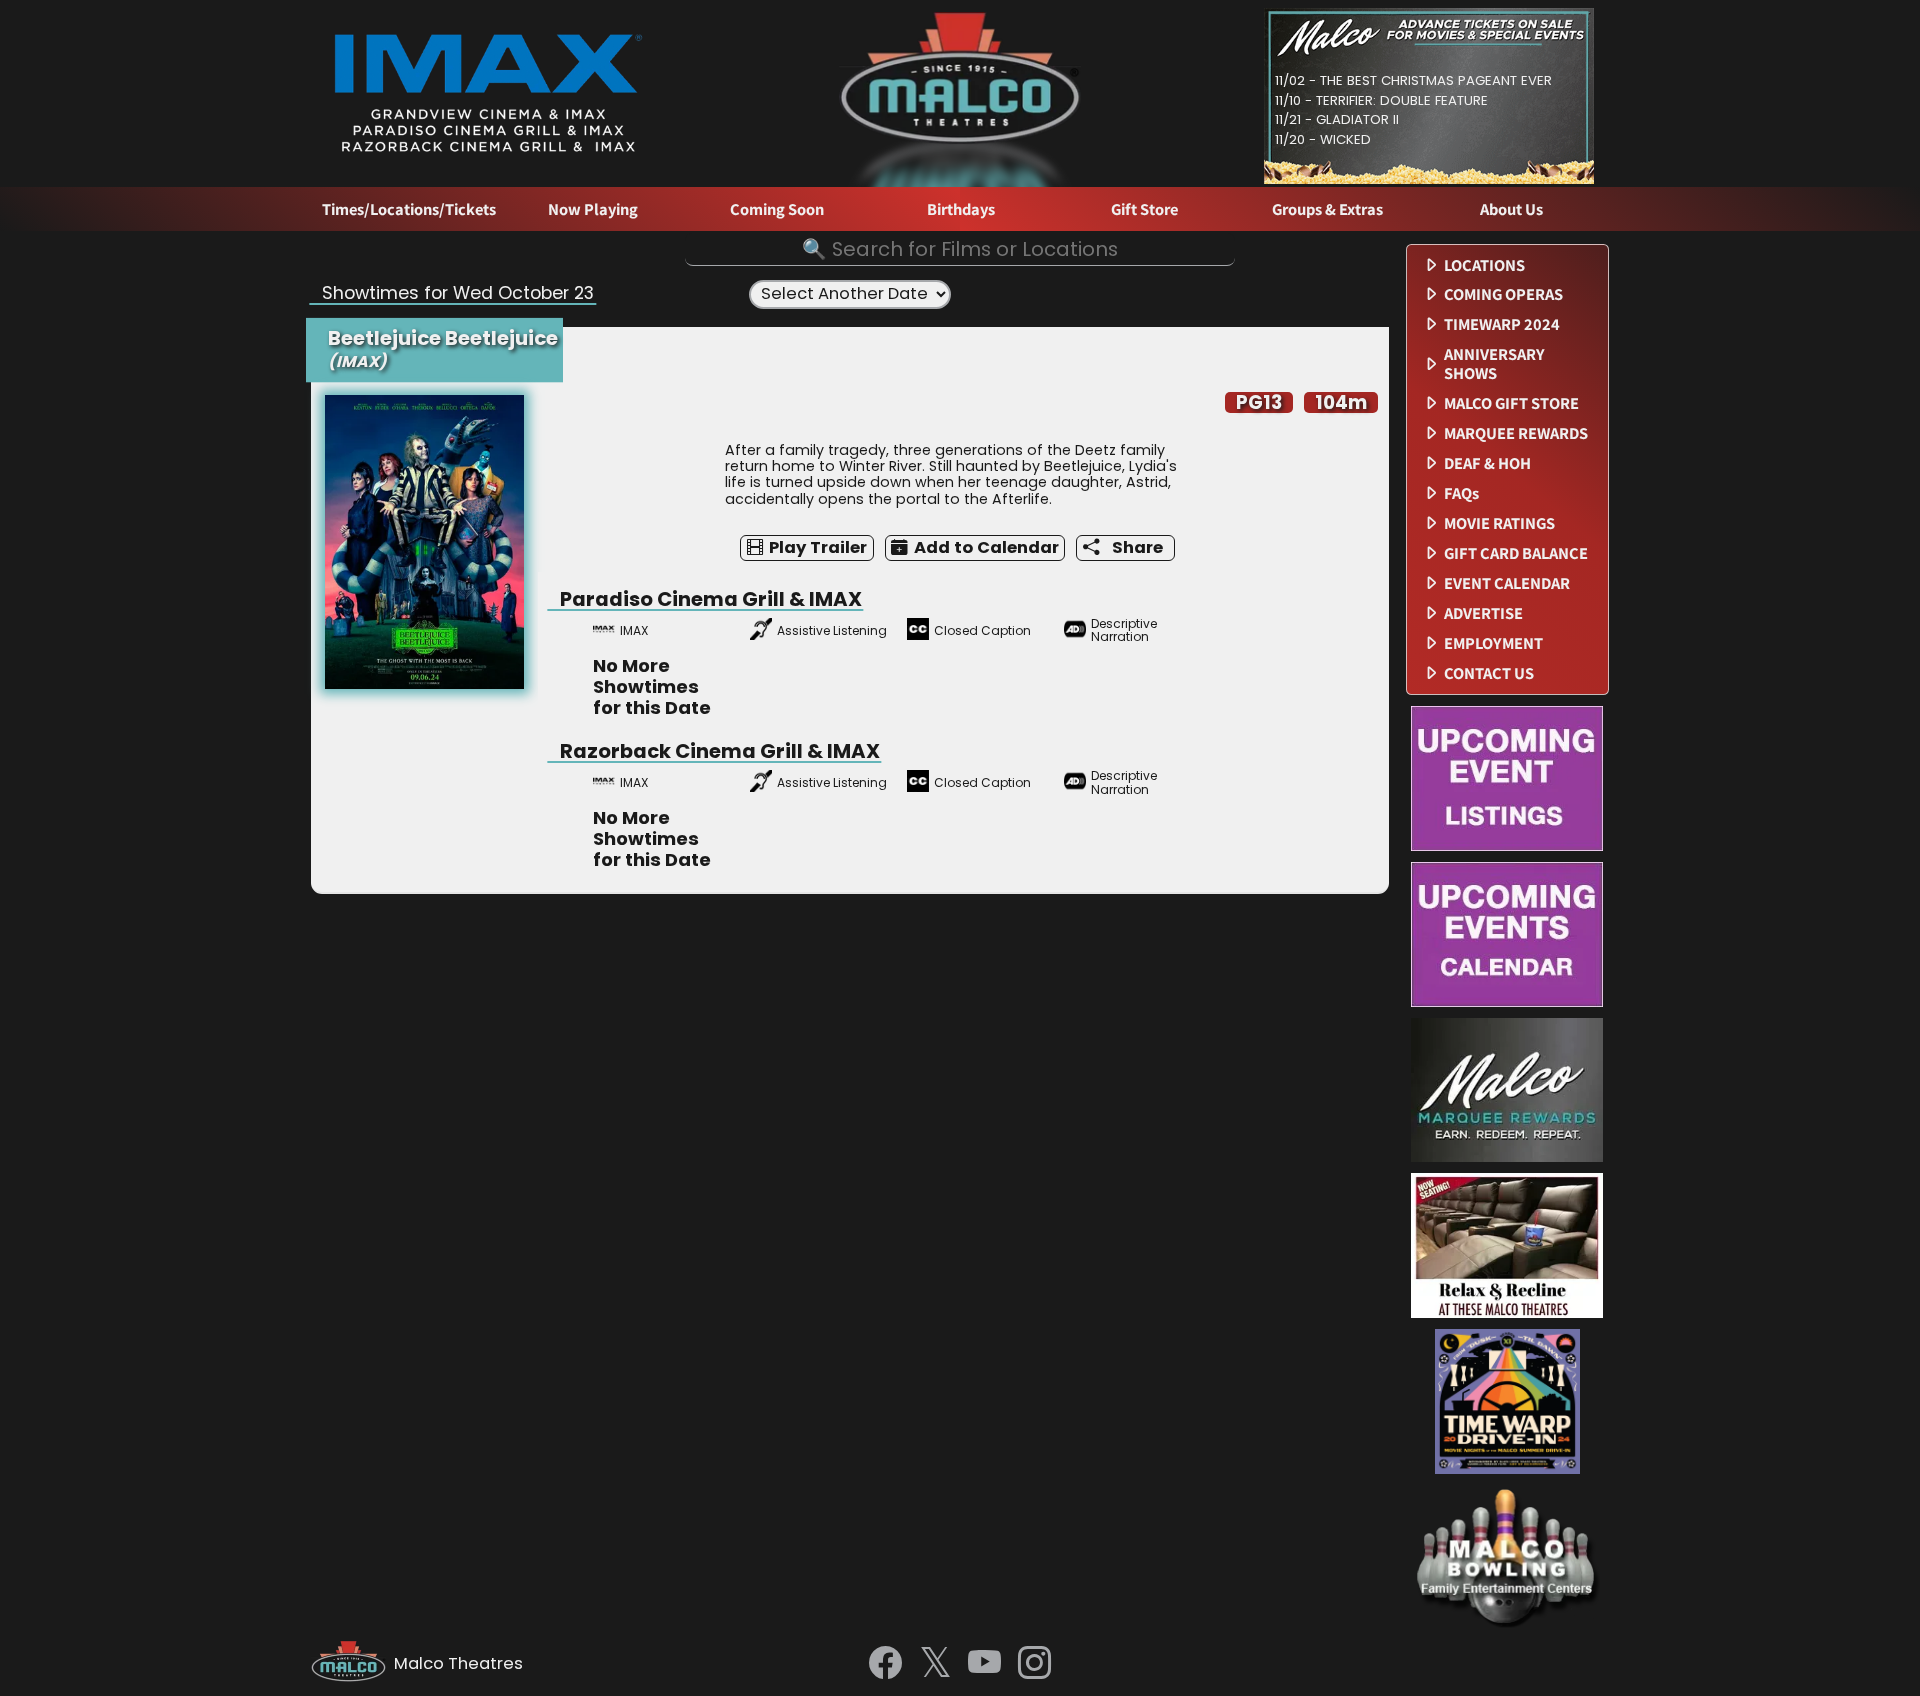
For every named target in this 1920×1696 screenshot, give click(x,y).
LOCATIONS (1484, 265)
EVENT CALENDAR (1507, 583)
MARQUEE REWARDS (1516, 433)
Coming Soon (777, 209)
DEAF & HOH (1487, 463)
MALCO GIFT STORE (1511, 403)
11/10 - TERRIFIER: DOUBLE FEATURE (1381, 100)
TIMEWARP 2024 (1502, 324)
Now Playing (593, 209)
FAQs (1461, 493)
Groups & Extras (1327, 209)
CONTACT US (1489, 673)
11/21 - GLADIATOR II (1337, 119)
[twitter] (935, 1664)
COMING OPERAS (1503, 294)
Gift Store (1144, 209)
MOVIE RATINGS (1499, 523)
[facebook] (885, 1664)
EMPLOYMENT (1493, 643)
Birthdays (961, 209)
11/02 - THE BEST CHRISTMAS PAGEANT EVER (1413, 80)
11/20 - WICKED (1323, 139)
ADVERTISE (1483, 613)
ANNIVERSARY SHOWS (1494, 364)
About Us (1511, 209)
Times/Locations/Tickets (409, 209)
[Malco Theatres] (352, 1664)
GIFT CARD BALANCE (1516, 553)
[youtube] (984, 1664)
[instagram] (1034, 1664)
